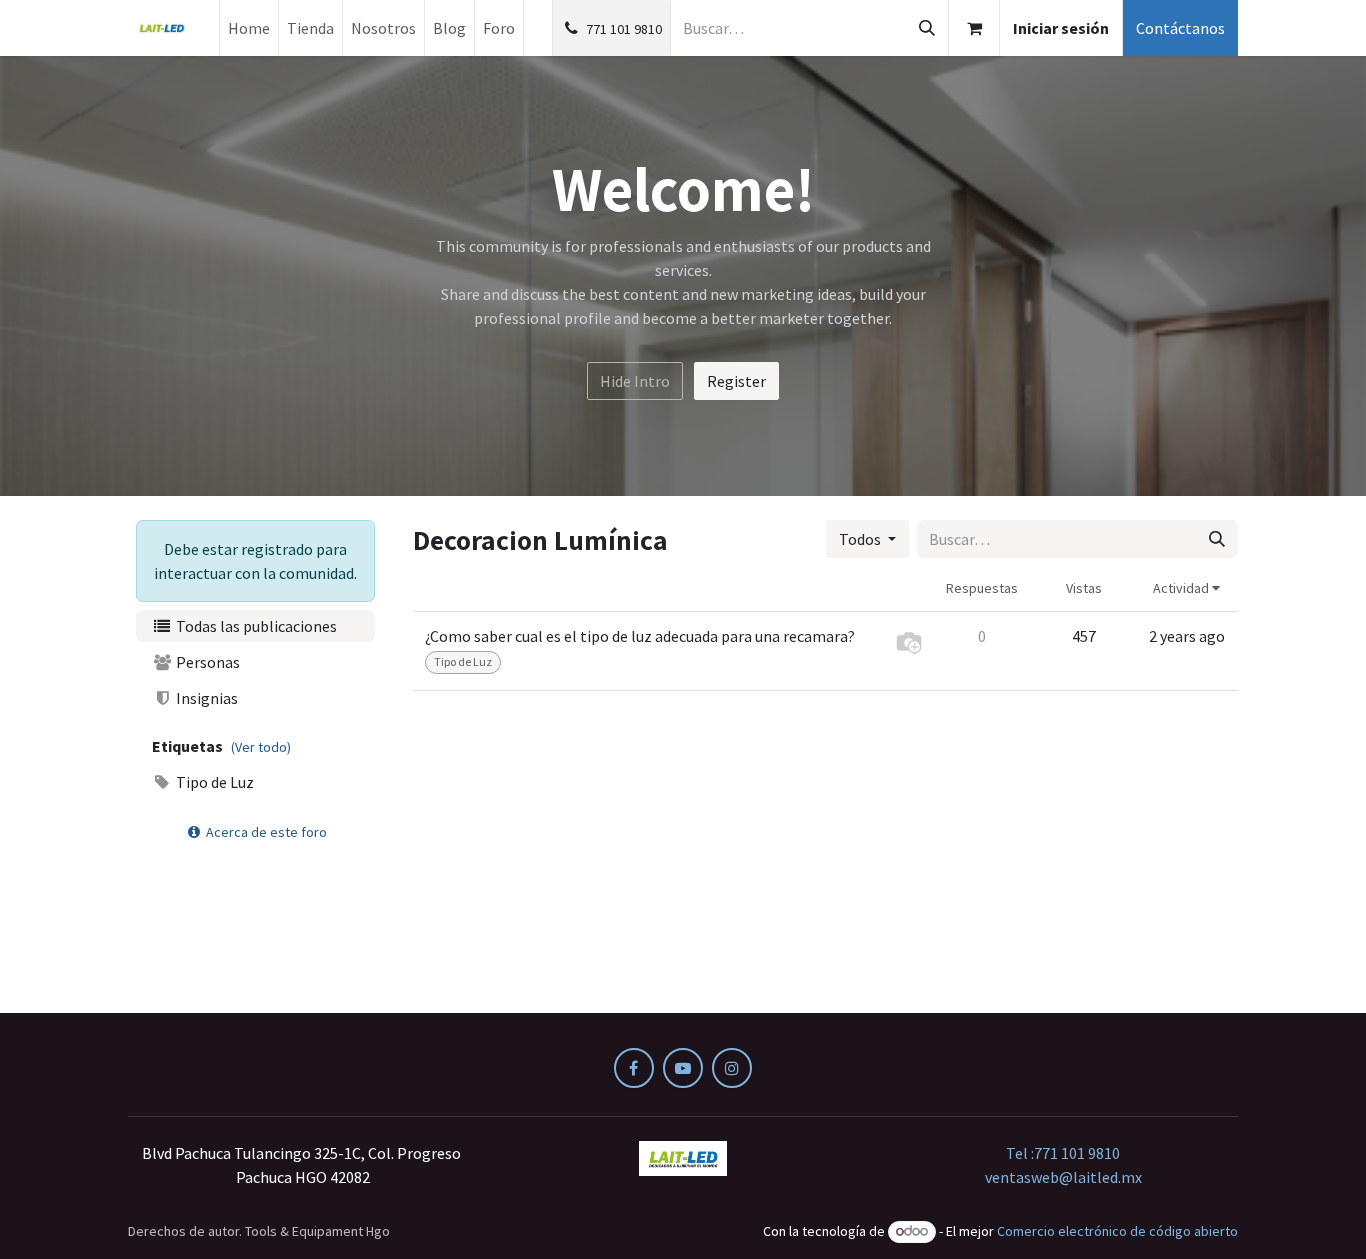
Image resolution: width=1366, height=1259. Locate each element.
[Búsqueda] (927, 28)
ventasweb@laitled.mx (1063, 1177)
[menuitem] (249, 28)
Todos (861, 539)
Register (736, 381)
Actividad (1182, 588)
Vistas (1084, 588)
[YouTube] (683, 1068)
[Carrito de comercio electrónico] (974, 28)
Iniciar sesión (1061, 28)
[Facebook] (634, 1068)
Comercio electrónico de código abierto (1117, 1231)
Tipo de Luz (213, 782)
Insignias (205, 698)
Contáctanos (1180, 28)
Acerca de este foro (265, 832)
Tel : (1063, 1153)
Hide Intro (635, 381)
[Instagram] (732, 1068)
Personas (206, 662)
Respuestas (982, 588)
